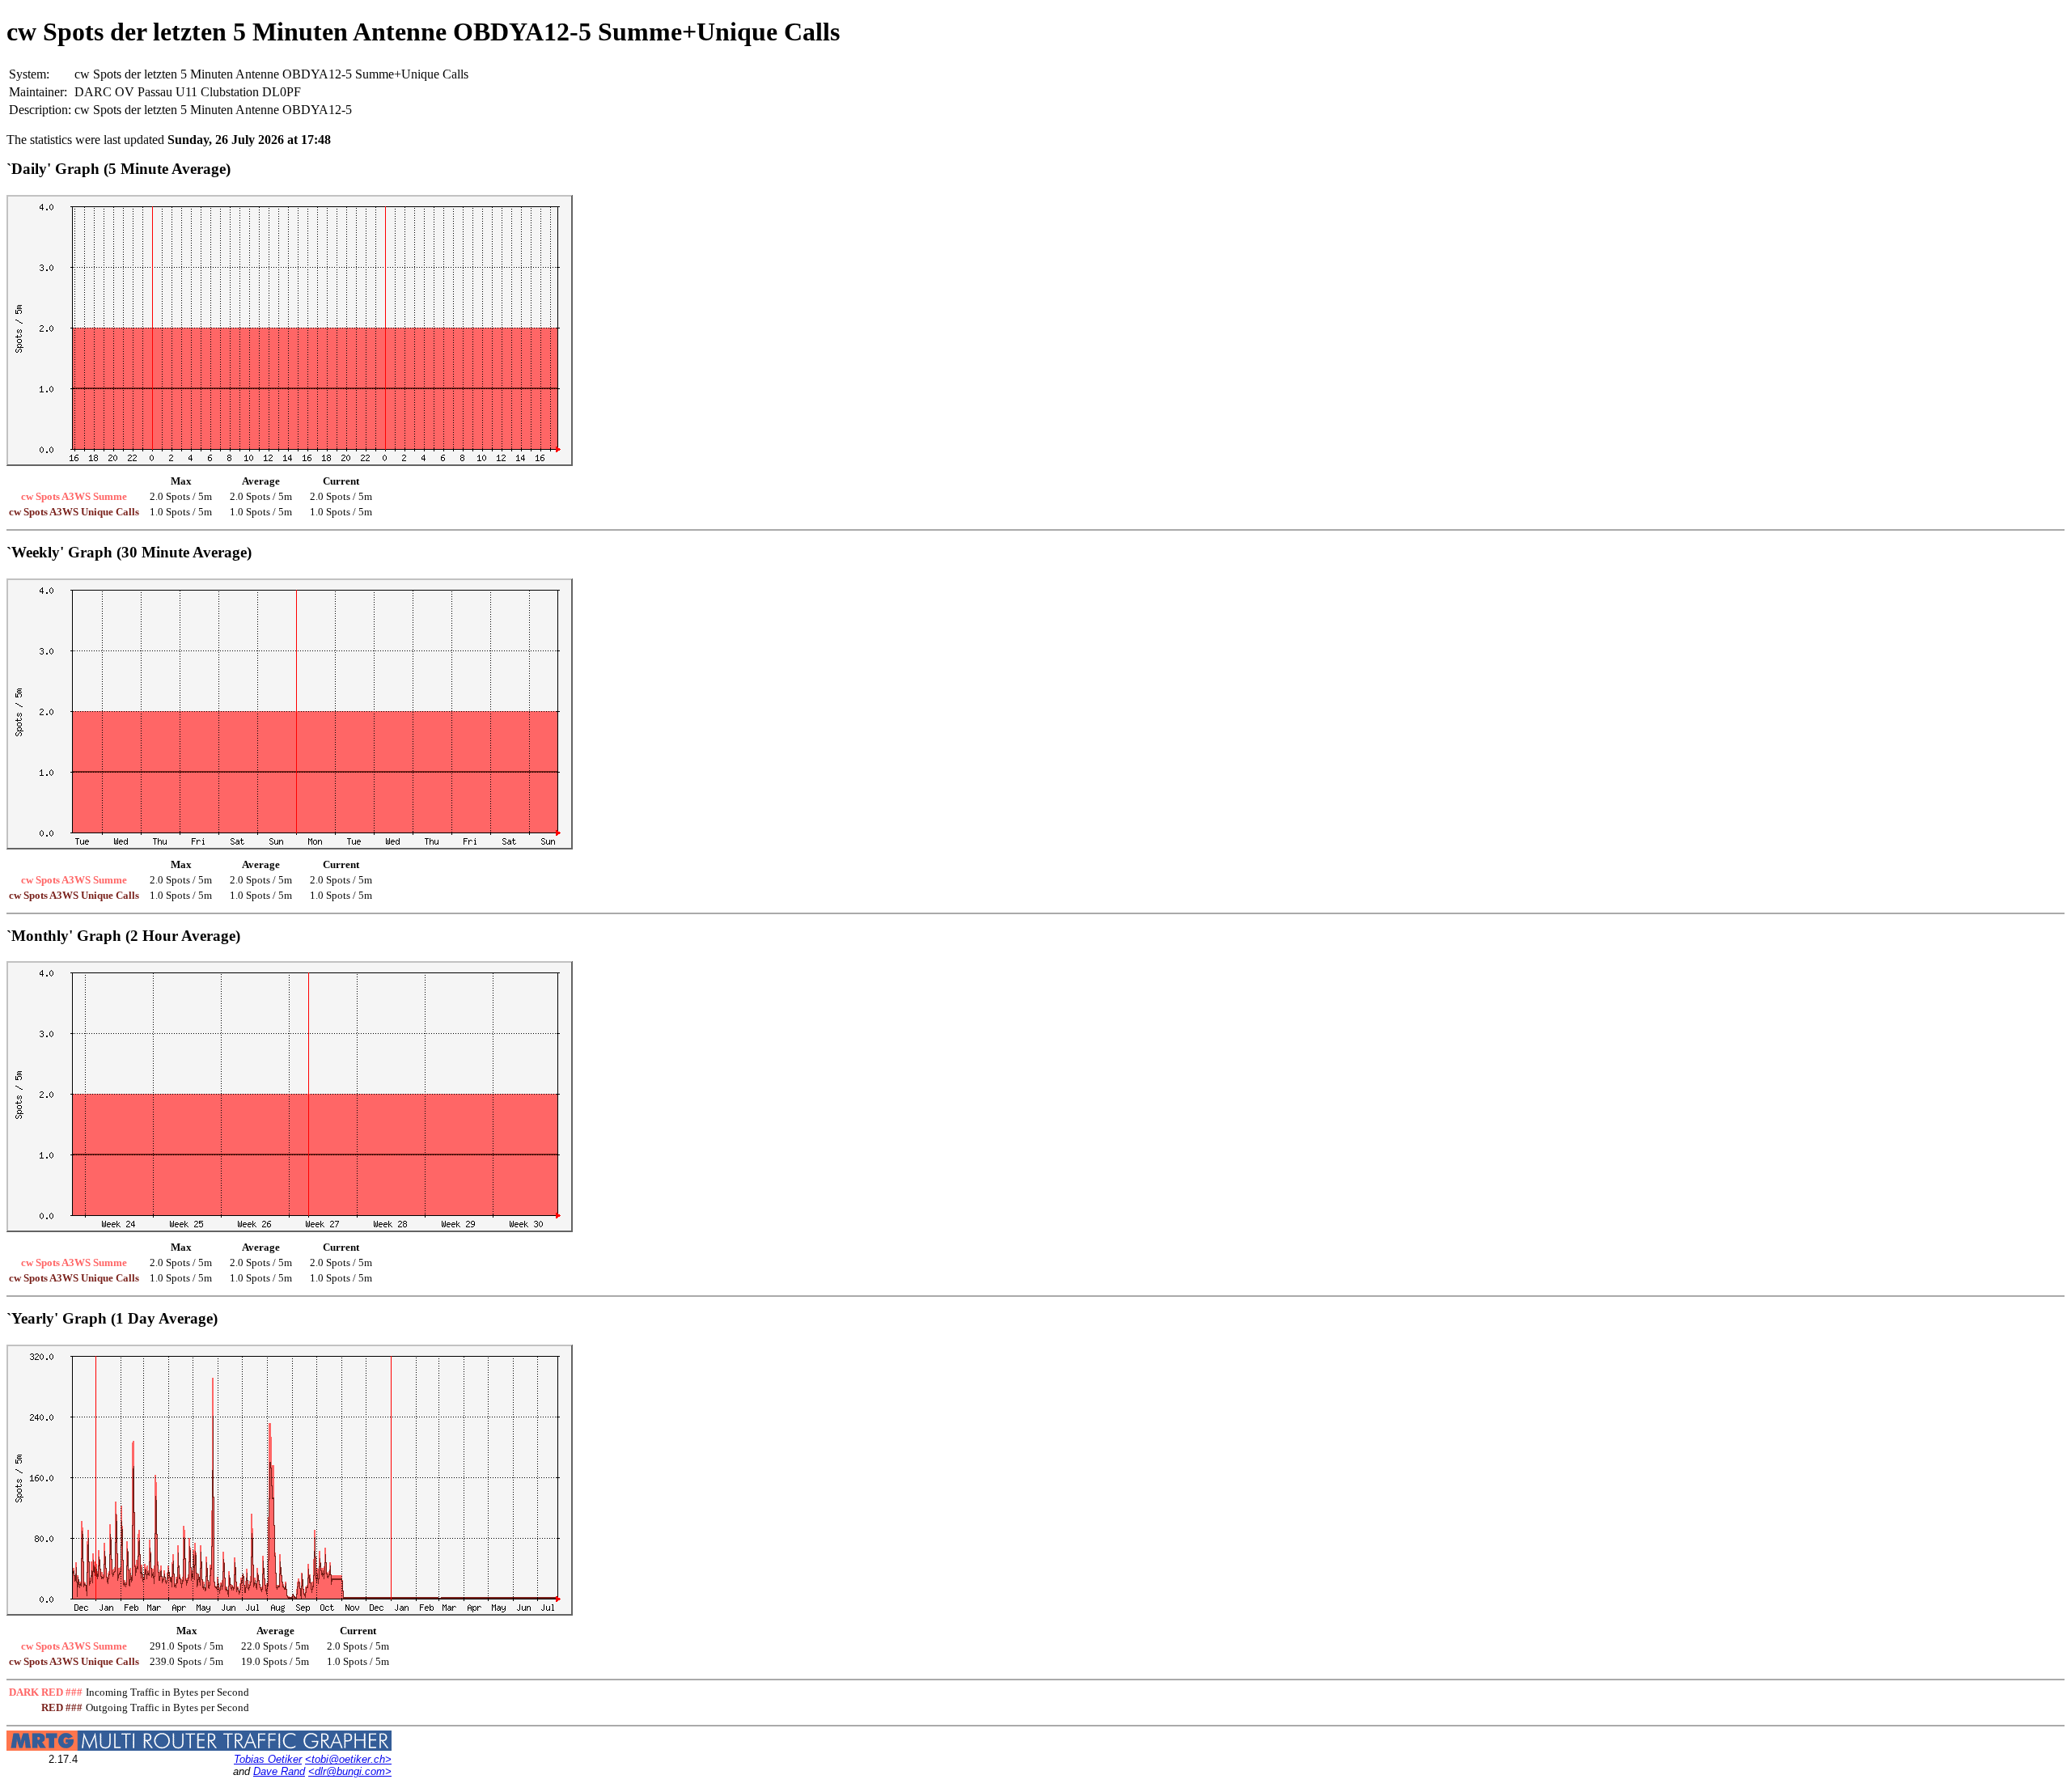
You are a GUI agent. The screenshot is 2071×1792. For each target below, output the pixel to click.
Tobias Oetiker (268, 1759)
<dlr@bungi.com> (350, 1771)
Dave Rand (279, 1771)
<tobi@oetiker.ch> (348, 1759)
